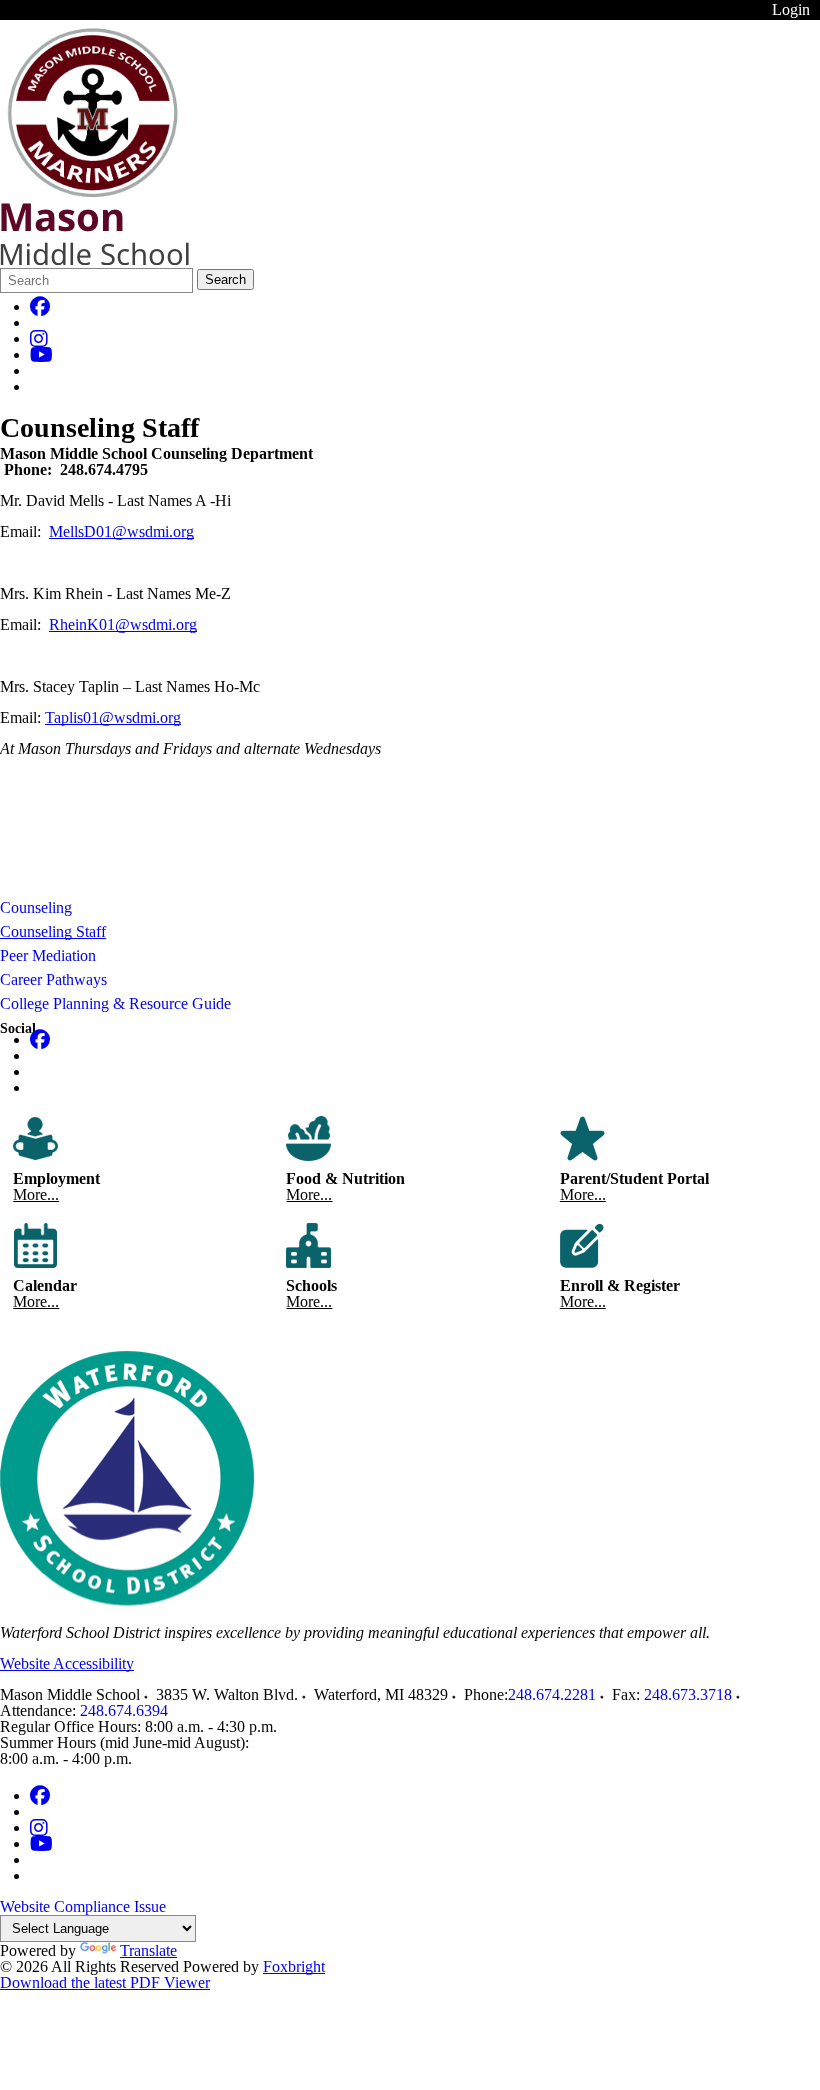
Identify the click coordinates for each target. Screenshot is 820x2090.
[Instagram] (39, 338)
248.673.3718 (688, 1694)
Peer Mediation (48, 955)
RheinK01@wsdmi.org (123, 624)
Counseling (36, 907)
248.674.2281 (552, 1694)
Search (225, 279)
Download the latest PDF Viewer (105, 1982)
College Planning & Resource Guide (115, 1003)
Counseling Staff (53, 931)
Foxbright (294, 1966)
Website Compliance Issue (83, 1906)
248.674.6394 (124, 1710)
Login (791, 9)
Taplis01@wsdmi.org (113, 717)
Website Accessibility (67, 1663)
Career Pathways (53, 979)
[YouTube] (41, 354)
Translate (148, 1950)
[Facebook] (40, 306)
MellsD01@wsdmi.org (121, 531)
